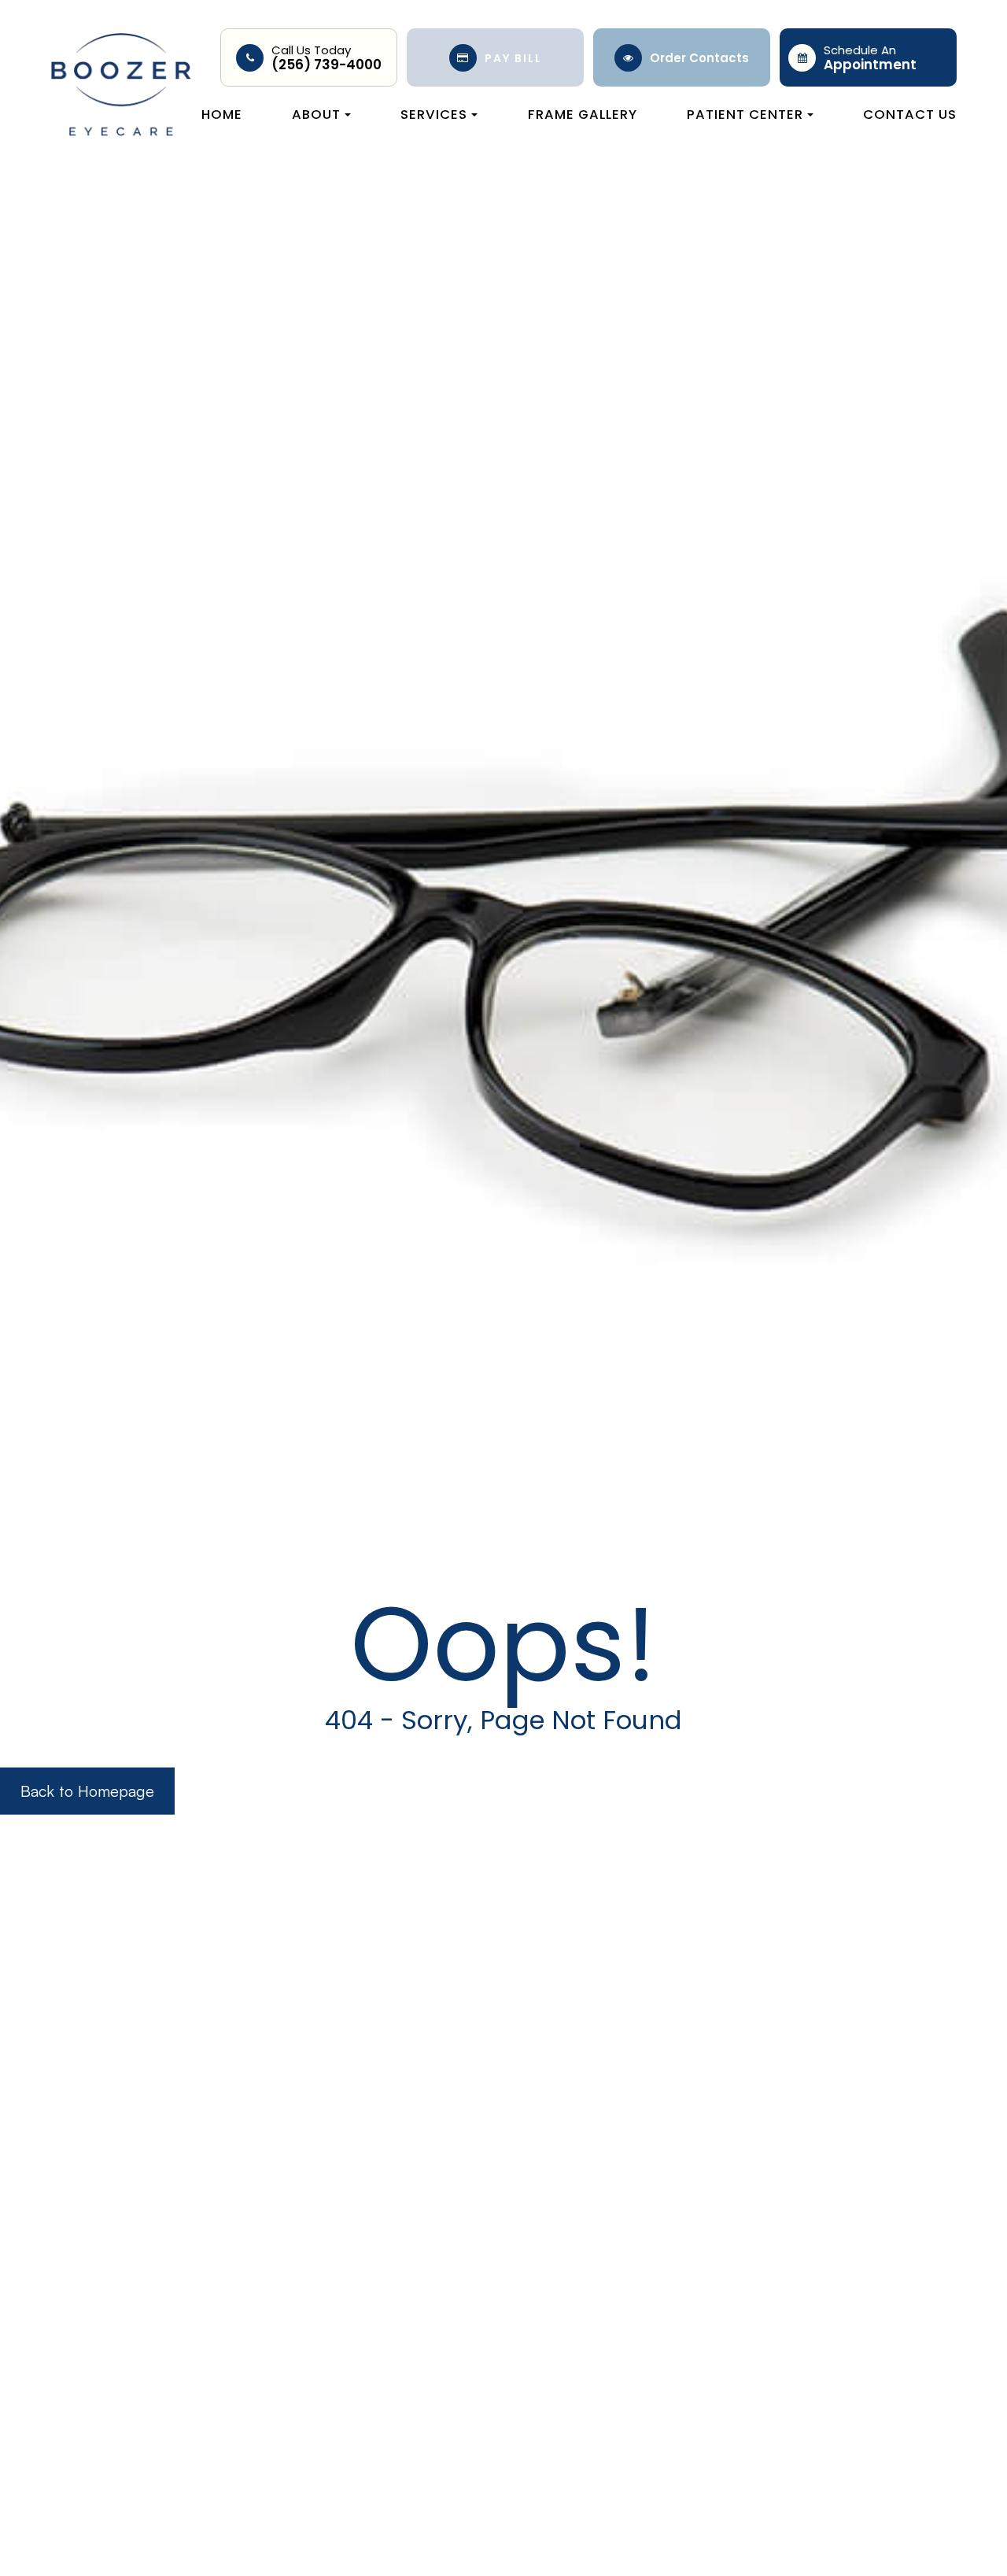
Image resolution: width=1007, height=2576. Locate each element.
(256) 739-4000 (326, 65)
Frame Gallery (583, 114)
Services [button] (434, 114)
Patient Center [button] (745, 114)
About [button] (316, 114)
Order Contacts (699, 58)
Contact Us (910, 114)
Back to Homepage (87, 1790)
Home (222, 114)
